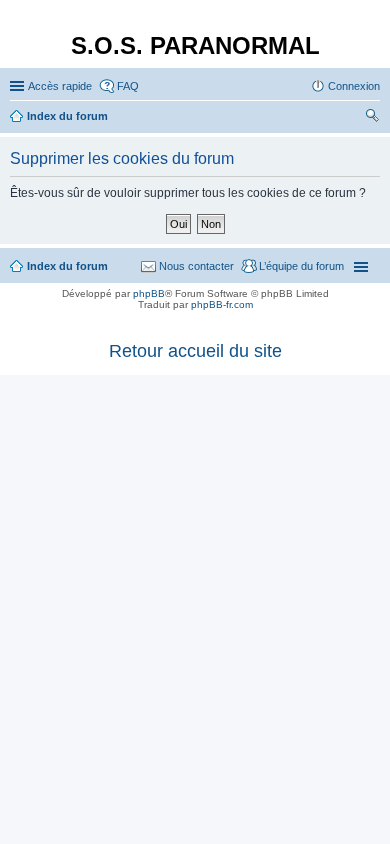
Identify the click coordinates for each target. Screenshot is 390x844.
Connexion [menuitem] (354, 86)
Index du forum (67, 266)
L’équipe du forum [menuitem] (301, 266)
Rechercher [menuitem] (372, 118)
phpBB (149, 293)
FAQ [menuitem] (128, 86)
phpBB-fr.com (222, 304)
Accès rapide (60, 86)
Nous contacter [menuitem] (196, 266)
